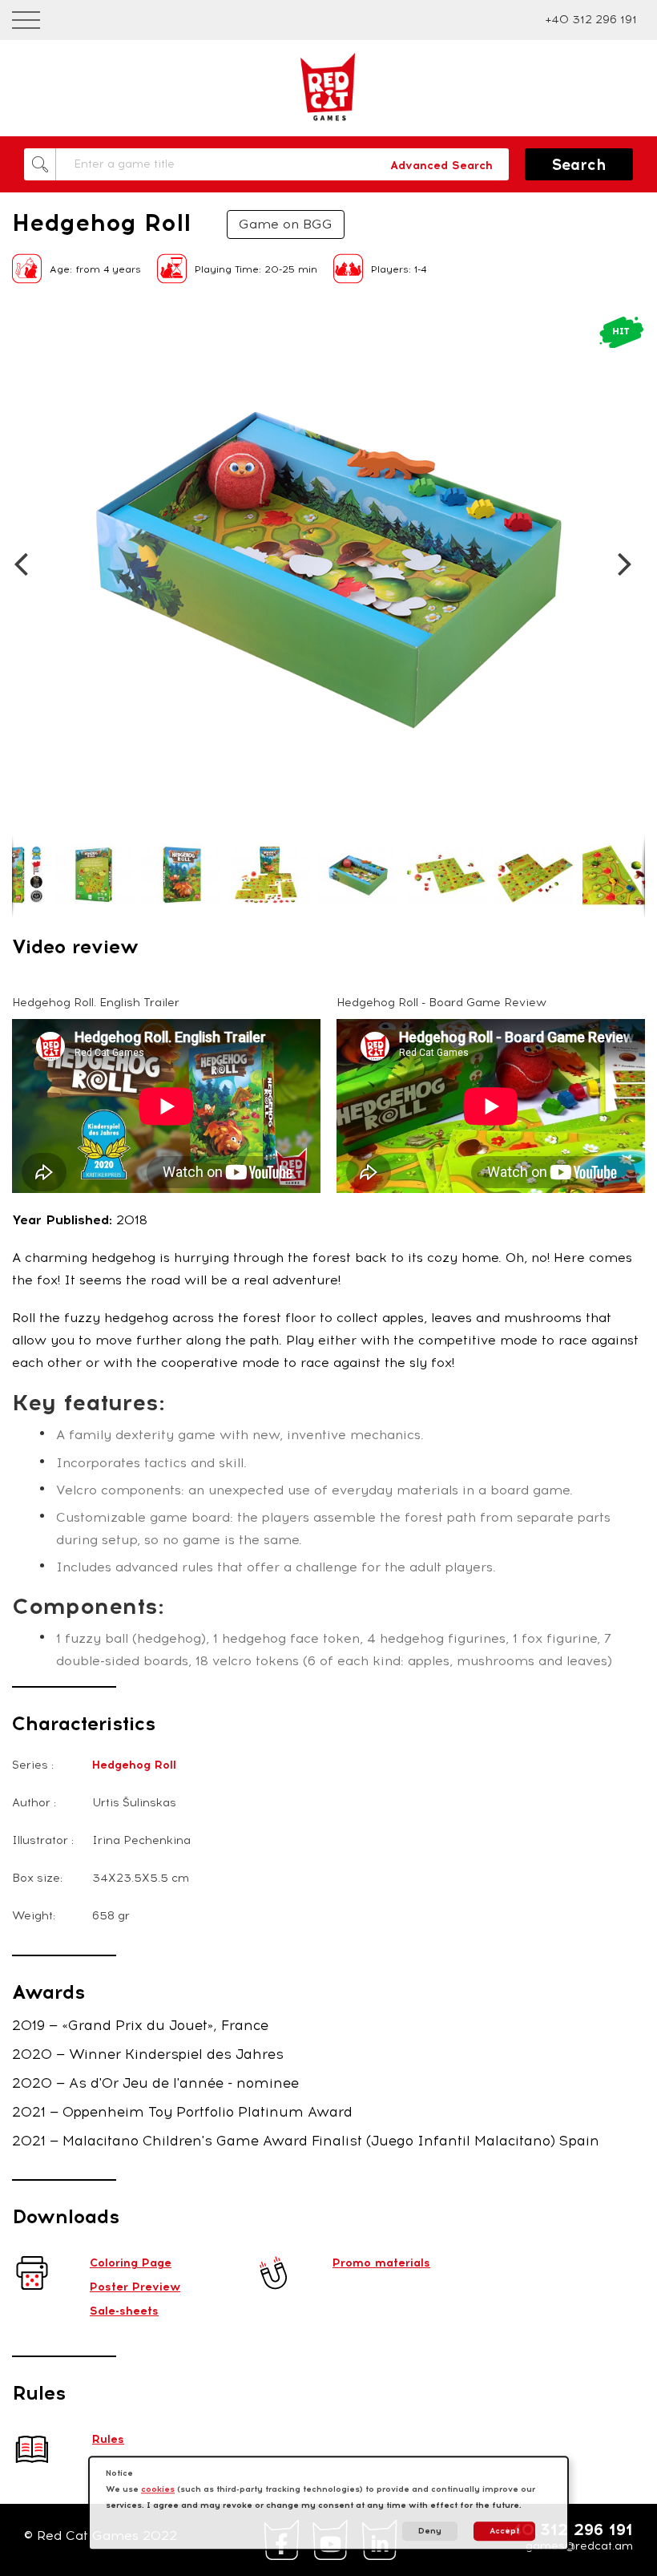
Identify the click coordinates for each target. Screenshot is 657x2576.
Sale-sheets (124, 2311)
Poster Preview (135, 2287)
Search (579, 165)
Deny (430, 2531)
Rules (108, 2439)
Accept (504, 2531)
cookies (158, 2489)
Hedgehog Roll (134, 1765)
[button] (26, 330)
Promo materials (381, 2263)
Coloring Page (131, 2263)
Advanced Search (441, 166)
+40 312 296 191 (591, 20)
